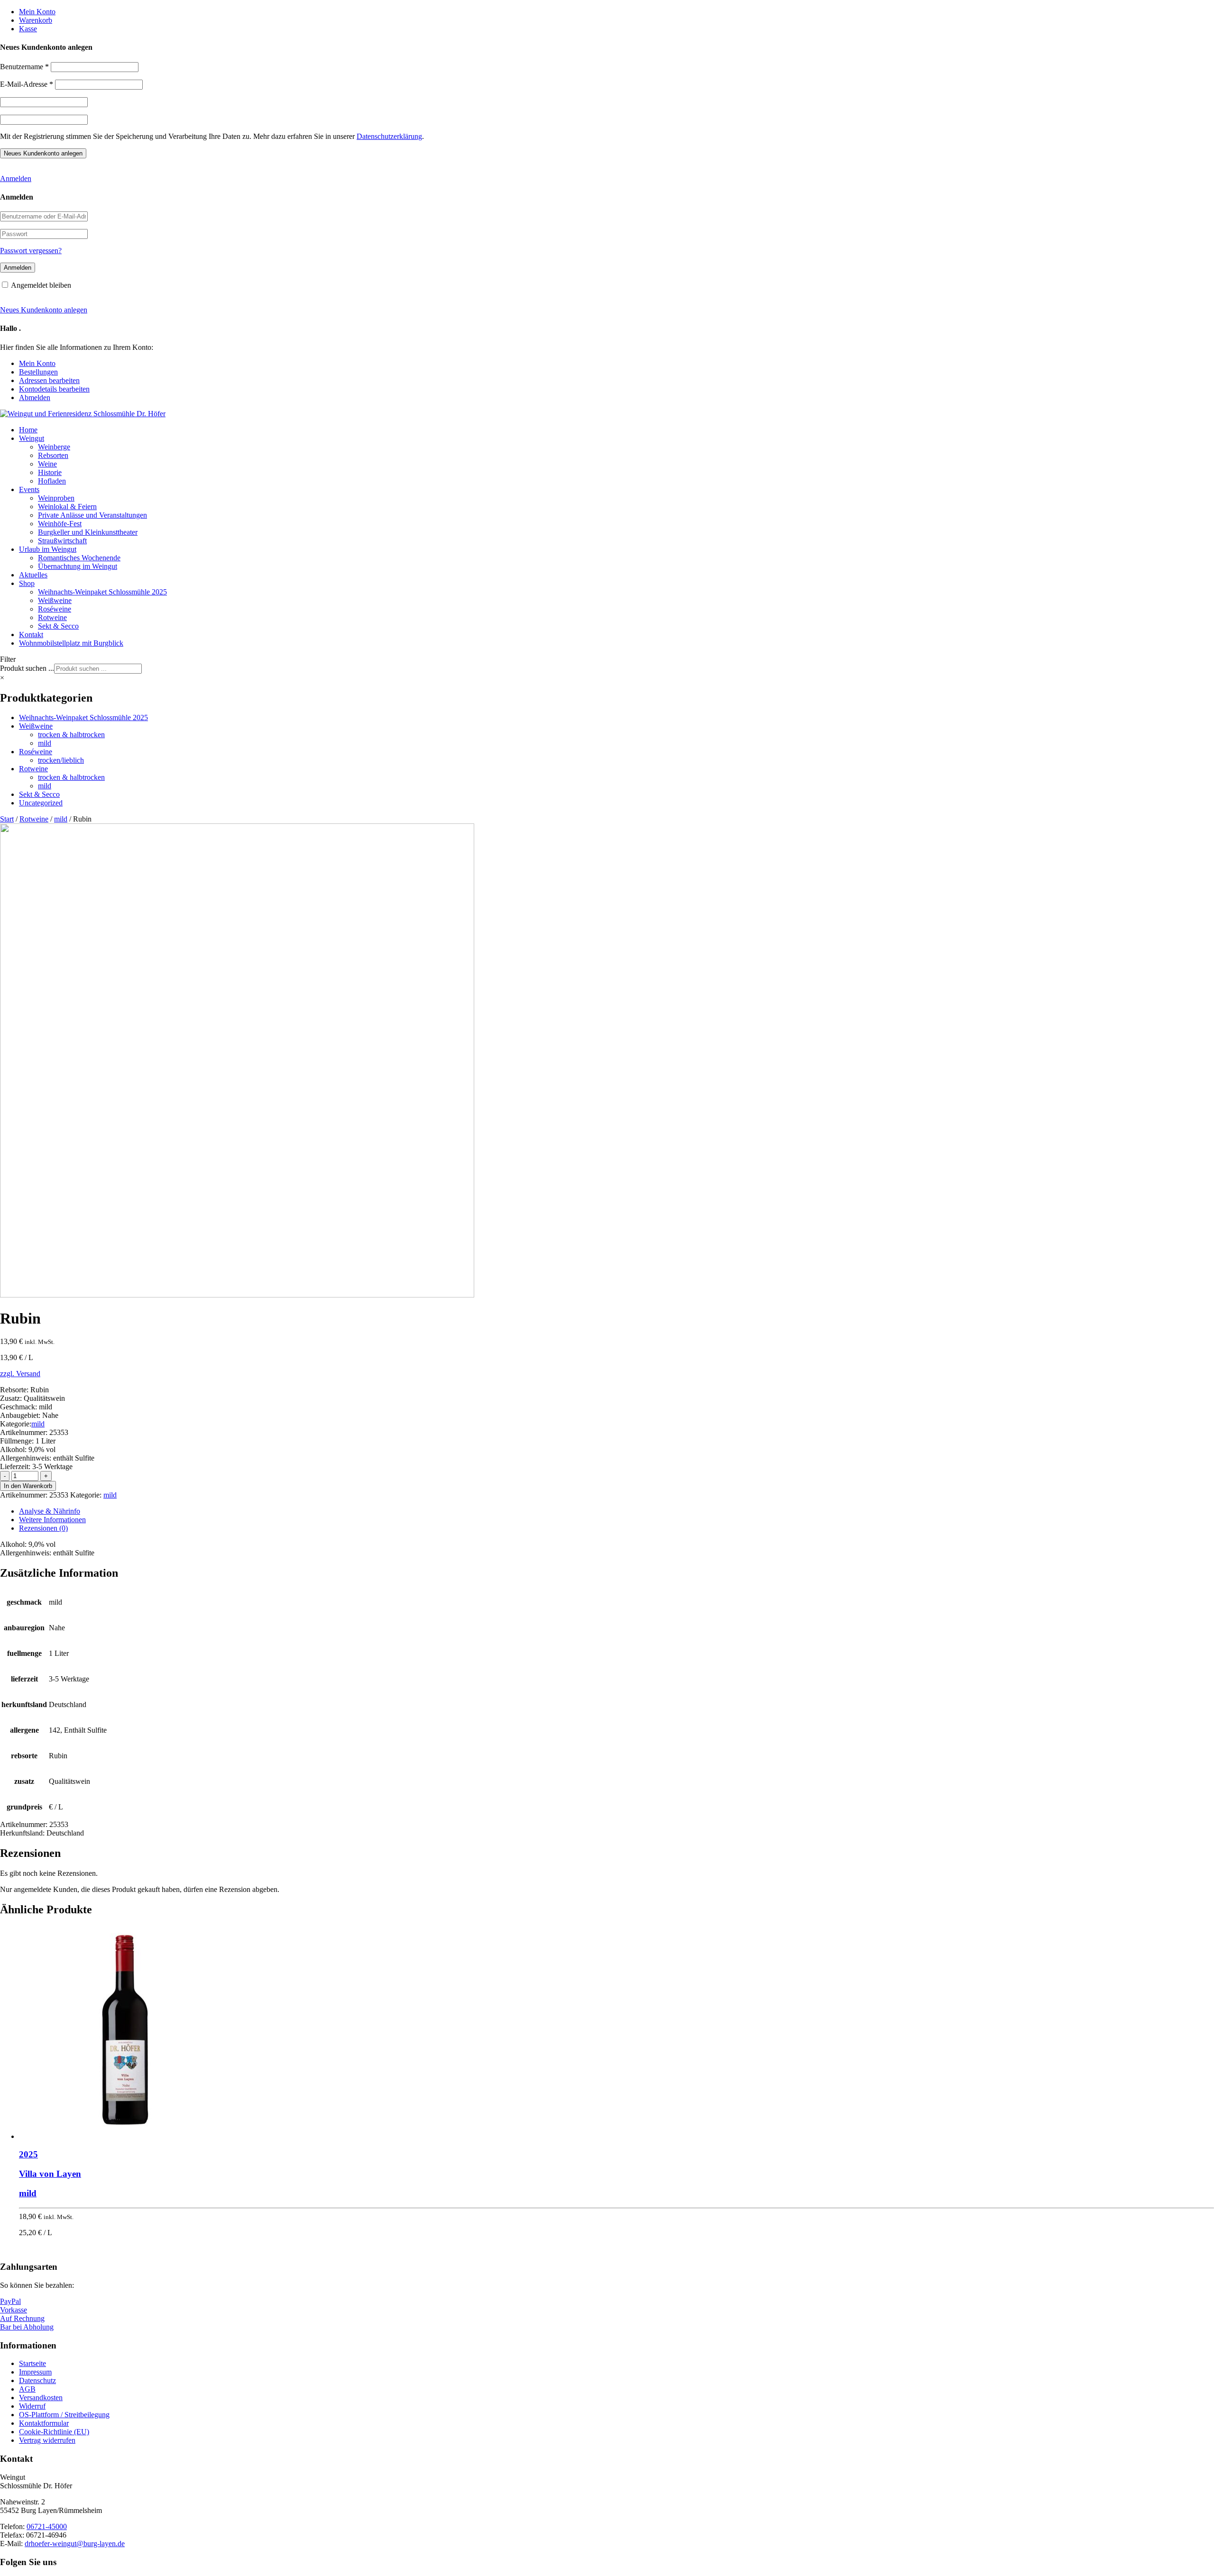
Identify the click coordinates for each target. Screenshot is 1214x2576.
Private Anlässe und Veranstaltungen (92, 515)
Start (7, 819)
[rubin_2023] (237, 1295)
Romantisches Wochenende (79, 558)
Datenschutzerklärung (389, 136)
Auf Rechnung (22, 2318)
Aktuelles (33, 575)
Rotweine (52, 617)
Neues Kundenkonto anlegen (44, 310)
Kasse (28, 29)
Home (28, 430)
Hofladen (52, 481)
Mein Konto (37, 12)
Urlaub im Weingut (48, 549)
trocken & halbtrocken (71, 735)
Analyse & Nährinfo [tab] (50, 1511)
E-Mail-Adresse (27, 84)
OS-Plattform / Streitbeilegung (64, 2415)
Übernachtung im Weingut (78, 566)
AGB (27, 2389)
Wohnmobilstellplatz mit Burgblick (71, 643)
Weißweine (55, 600)
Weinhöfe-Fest (60, 524)
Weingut (32, 438)
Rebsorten (53, 455)
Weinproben (56, 498)
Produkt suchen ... (27, 668)
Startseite (32, 2363)
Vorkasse (14, 2310)
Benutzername (24, 67)
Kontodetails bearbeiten (54, 389)
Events (29, 489)
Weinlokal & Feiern (67, 507)
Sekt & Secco (58, 626)
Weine (47, 464)
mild (45, 743)
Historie (50, 472)
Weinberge (54, 447)
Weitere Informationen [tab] (52, 1520)
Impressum (35, 2372)
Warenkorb (36, 20)
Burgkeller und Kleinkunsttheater (88, 532)
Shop (27, 583)
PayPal (10, 2301)
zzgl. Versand (20, 1374)
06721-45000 (47, 2526)
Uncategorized (41, 803)
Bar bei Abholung (27, 2327)
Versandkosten (41, 2398)
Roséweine (55, 609)
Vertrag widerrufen (47, 2440)
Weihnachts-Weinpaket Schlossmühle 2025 (102, 592)
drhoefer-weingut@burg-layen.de (75, 2544)
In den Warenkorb (28, 1486)
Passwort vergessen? (31, 251)
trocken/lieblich (61, 760)
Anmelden (16, 178)
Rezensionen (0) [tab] (43, 1528)
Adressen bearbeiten (49, 380)
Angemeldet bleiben (41, 285)
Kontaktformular (44, 2423)
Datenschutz (37, 2380)
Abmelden (35, 397)
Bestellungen (38, 372)
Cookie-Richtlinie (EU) (54, 2432)
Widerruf (32, 2406)
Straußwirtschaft (62, 541)
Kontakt (31, 635)
